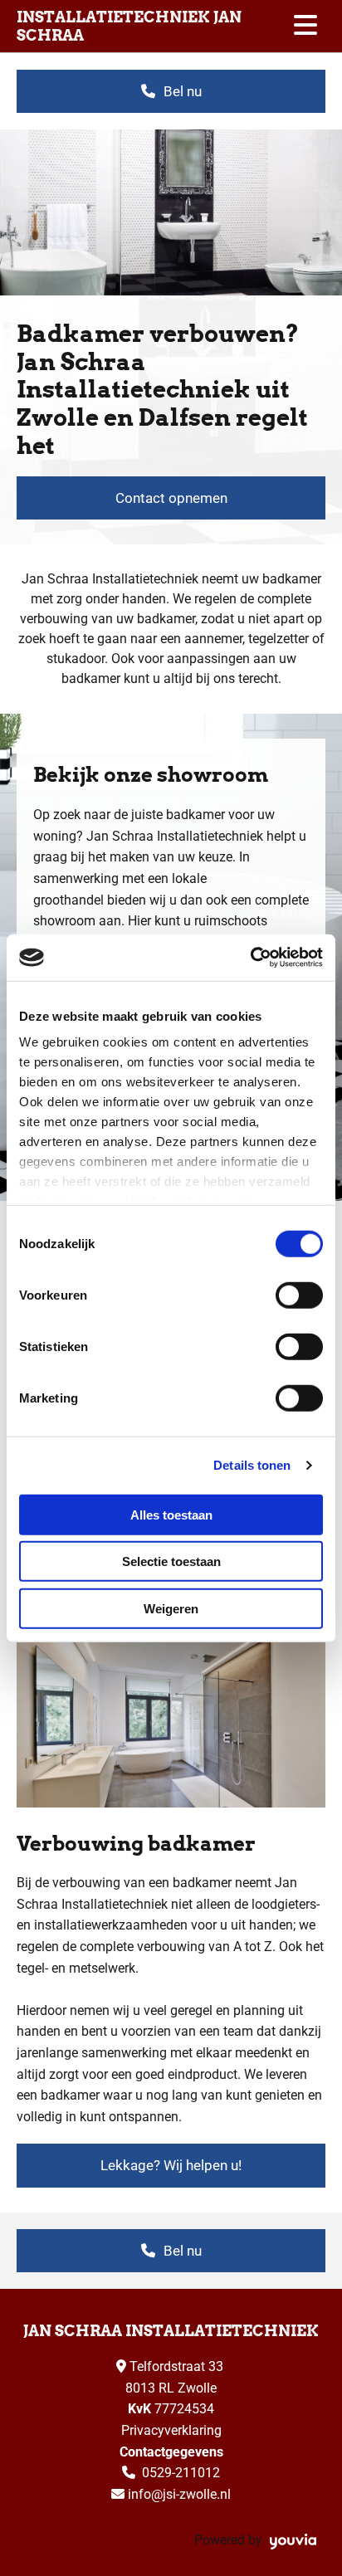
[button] (171, 91)
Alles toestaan (171, 1514)
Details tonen (252, 1465)
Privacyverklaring (171, 2430)
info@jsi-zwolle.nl (179, 2494)
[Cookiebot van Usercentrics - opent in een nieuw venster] (250, 958)
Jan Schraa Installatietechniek (171, 2331)
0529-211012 (181, 2473)
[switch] (299, 1295)
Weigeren (171, 1608)
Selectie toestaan (171, 1561)
